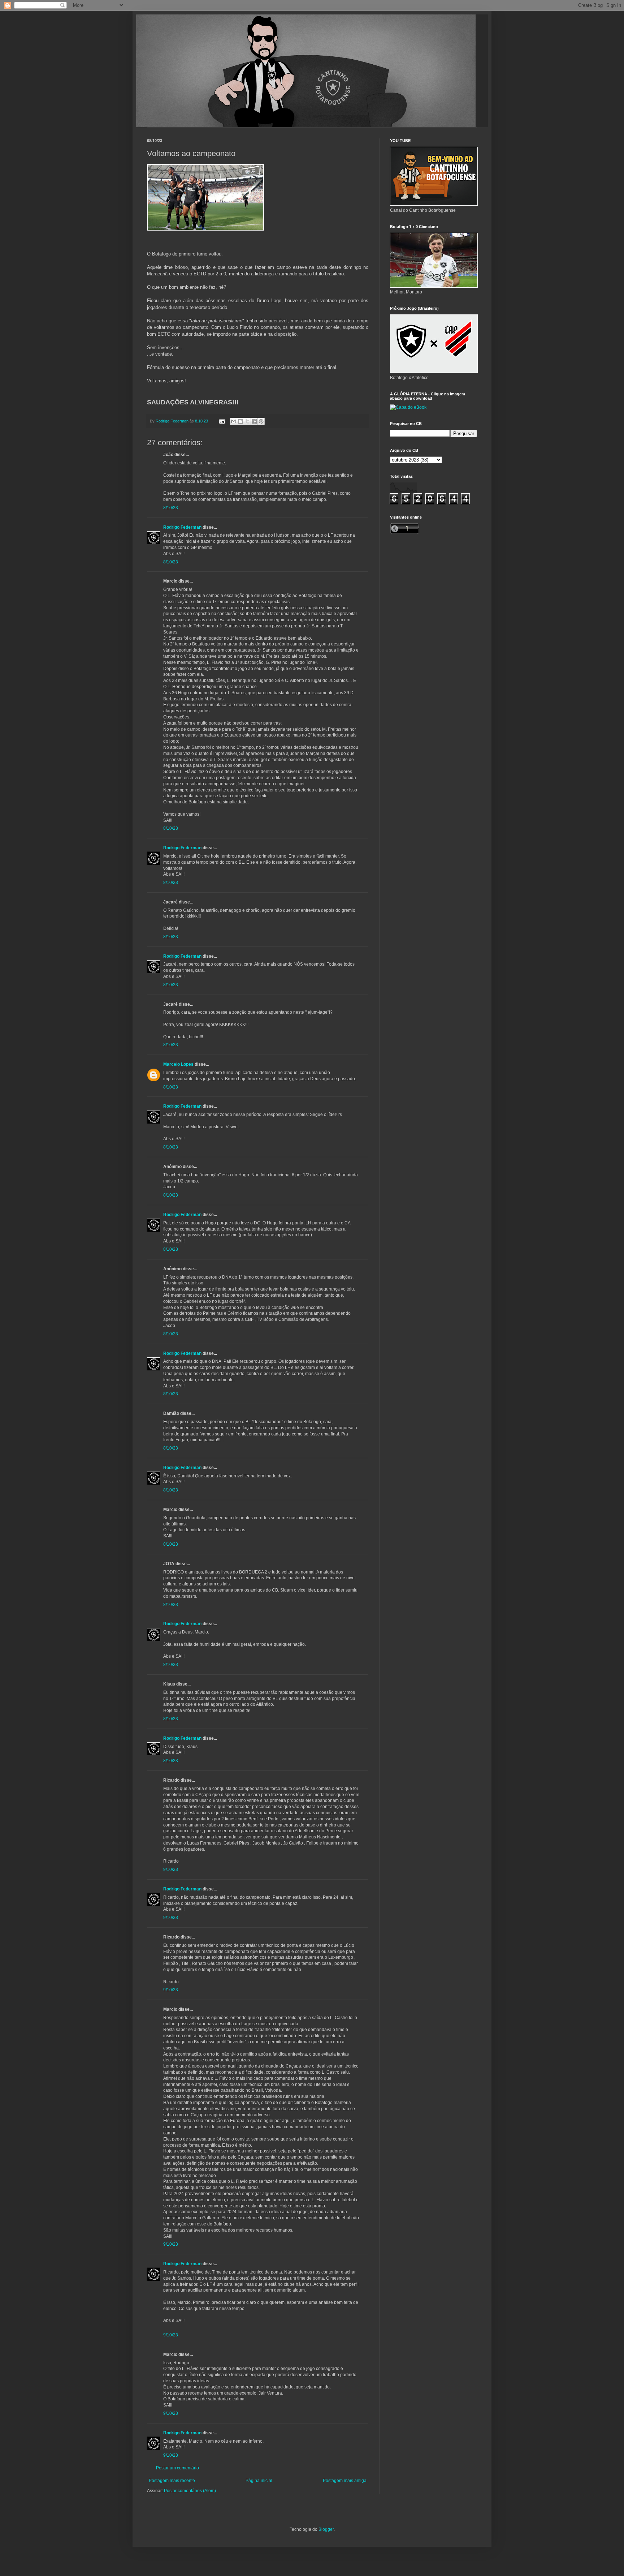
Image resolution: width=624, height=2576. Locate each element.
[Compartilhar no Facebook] (254, 421)
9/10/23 (171, 1869)
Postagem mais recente (172, 2481)
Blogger (326, 2529)
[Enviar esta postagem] (222, 421)
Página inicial (259, 2481)
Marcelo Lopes (178, 1064)
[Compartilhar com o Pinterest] (261, 421)
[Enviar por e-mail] (234, 421)
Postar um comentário (177, 2468)
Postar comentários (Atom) (190, 2491)
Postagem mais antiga (345, 2481)
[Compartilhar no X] (247, 421)
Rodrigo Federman (182, 527)
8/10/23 (171, 508)
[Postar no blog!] (240, 421)
